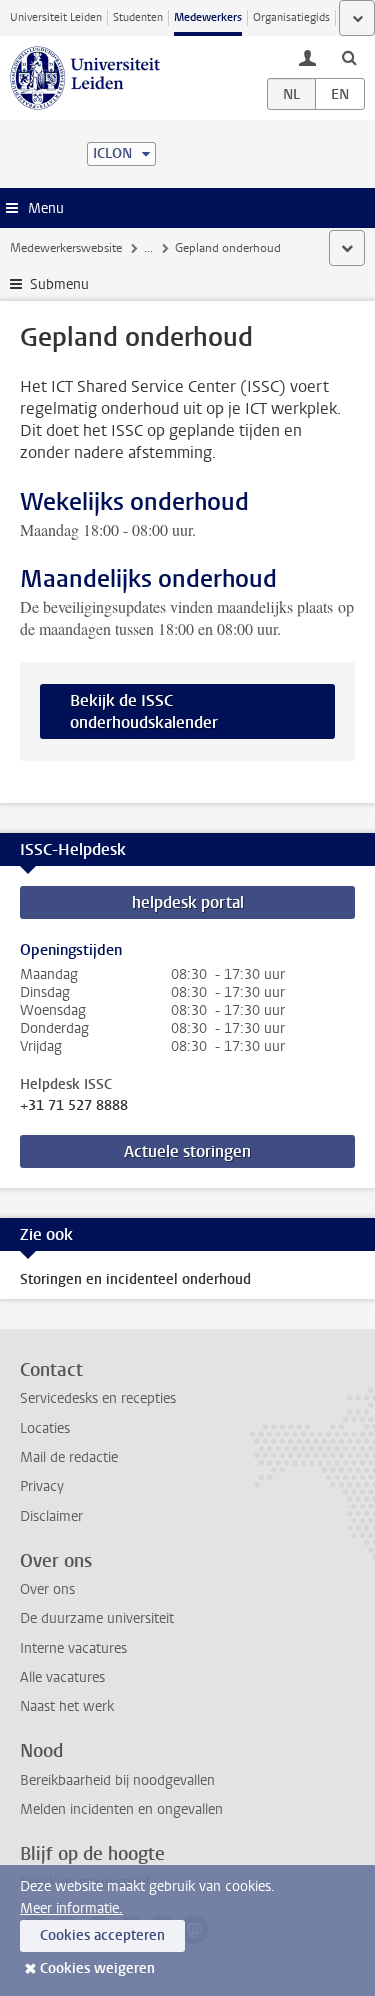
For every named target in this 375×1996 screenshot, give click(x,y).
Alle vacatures (62, 1677)
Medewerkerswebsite (66, 248)
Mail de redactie (69, 1457)
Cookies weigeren (97, 1968)
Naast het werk (67, 1706)
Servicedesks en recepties (98, 1398)
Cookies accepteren (102, 1935)
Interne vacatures (73, 1648)
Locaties (45, 1428)
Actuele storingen (187, 1151)
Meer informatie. (71, 1908)
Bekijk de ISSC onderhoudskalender (144, 711)
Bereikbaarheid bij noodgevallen (117, 1780)
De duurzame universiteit (97, 1618)
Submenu (59, 284)
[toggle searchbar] (349, 57)
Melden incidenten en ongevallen (121, 1809)
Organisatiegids (291, 17)
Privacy (42, 1486)
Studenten (138, 17)
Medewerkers (208, 17)
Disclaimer (51, 1516)
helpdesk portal (188, 902)
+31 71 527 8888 (74, 1106)
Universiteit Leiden (56, 17)
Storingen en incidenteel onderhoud (135, 1279)
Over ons (47, 1589)
